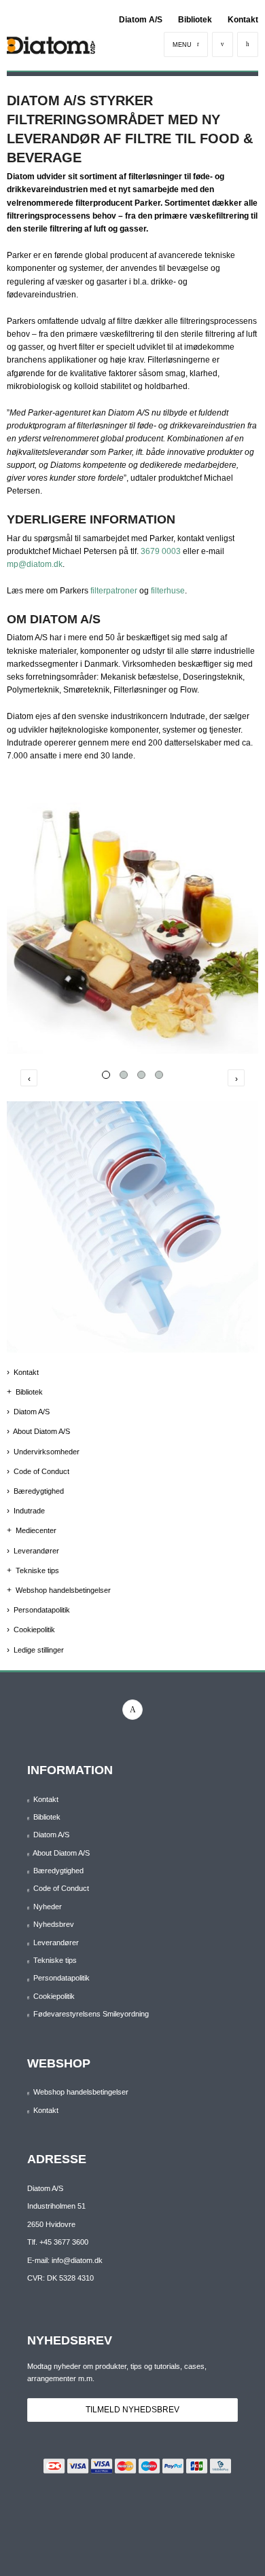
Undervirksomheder (47, 1452)
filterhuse (168, 591)
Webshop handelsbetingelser (63, 1590)
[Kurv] (248, 44)
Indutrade (29, 1511)
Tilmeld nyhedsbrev (132, 2410)
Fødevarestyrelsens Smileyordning (91, 2014)
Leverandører (36, 1551)
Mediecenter (36, 1530)
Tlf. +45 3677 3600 (58, 2242)
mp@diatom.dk (35, 564)
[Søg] (223, 44)
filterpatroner (114, 591)
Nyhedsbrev (54, 1924)
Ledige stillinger (39, 1650)
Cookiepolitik (34, 1630)
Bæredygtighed (39, 1491)
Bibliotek (195, 20)
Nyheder (48, 1907)
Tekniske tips (37, 1570)
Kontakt (243, 20)
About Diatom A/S (41, 1431)
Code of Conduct (41, 1471)
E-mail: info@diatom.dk (65, 2260)
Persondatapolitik (42, 1610)
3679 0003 (161, 551)
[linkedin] (132, 1710)
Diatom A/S (141, 20)
